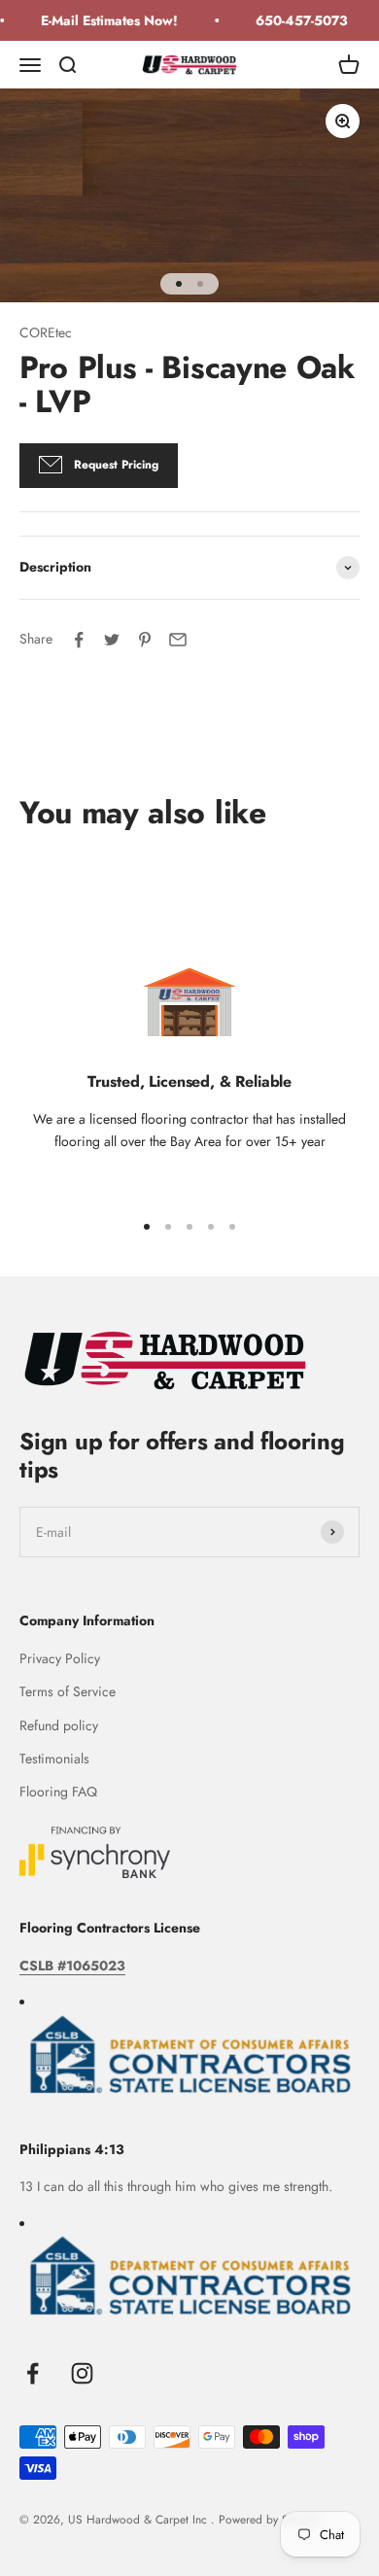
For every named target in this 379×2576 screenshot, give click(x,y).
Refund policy (59, 1725)
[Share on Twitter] (112, 640)
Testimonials (54, 1758)
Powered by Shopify (269, 2520)
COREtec (46, 332)
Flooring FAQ (58, 1792)
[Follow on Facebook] (33, 2373)
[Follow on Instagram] (82, 2373)
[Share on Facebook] (79, 640)
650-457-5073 (297, 20)
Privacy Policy (60, 1658)
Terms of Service (68, 1691)
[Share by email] (178, 640)
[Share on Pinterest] (145, 640)
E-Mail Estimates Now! (104, 20)
